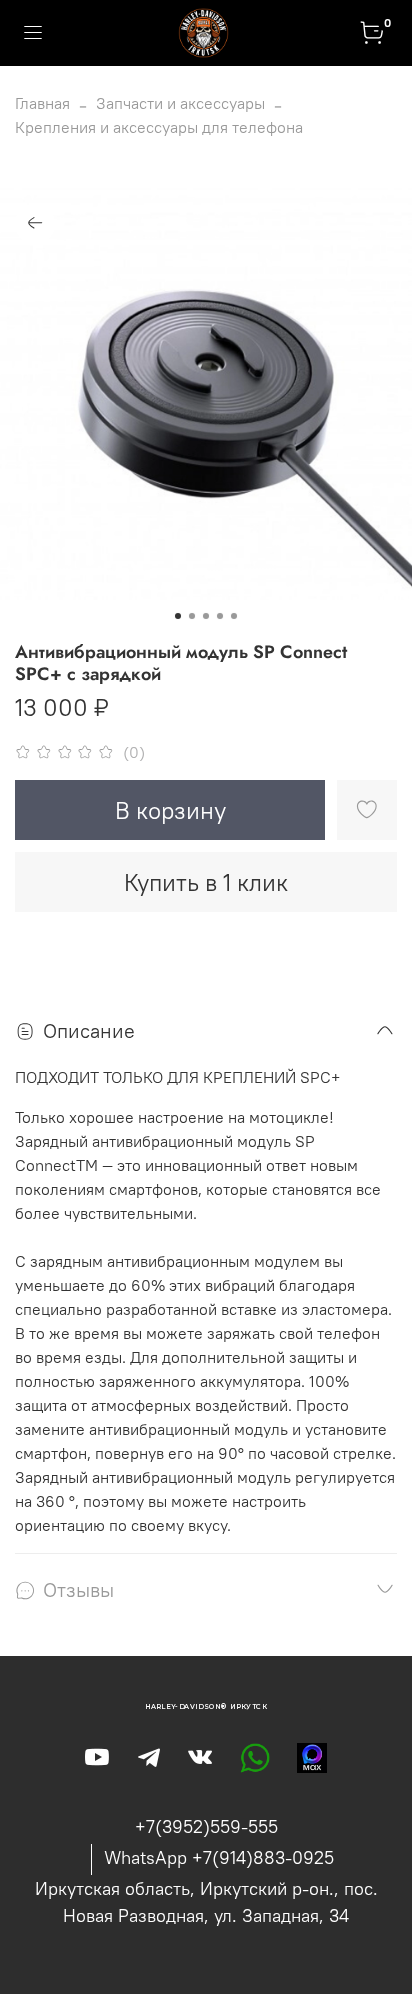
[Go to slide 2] (192, 616)
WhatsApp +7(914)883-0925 (219, 1857)
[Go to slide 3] (206, 616)
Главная (42, 103)
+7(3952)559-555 (206, 1826)
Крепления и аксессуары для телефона (159, 127)
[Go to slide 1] (178, 616)
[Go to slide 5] (234, 616)
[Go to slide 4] (220, 616)
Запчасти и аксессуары (180, 103)
